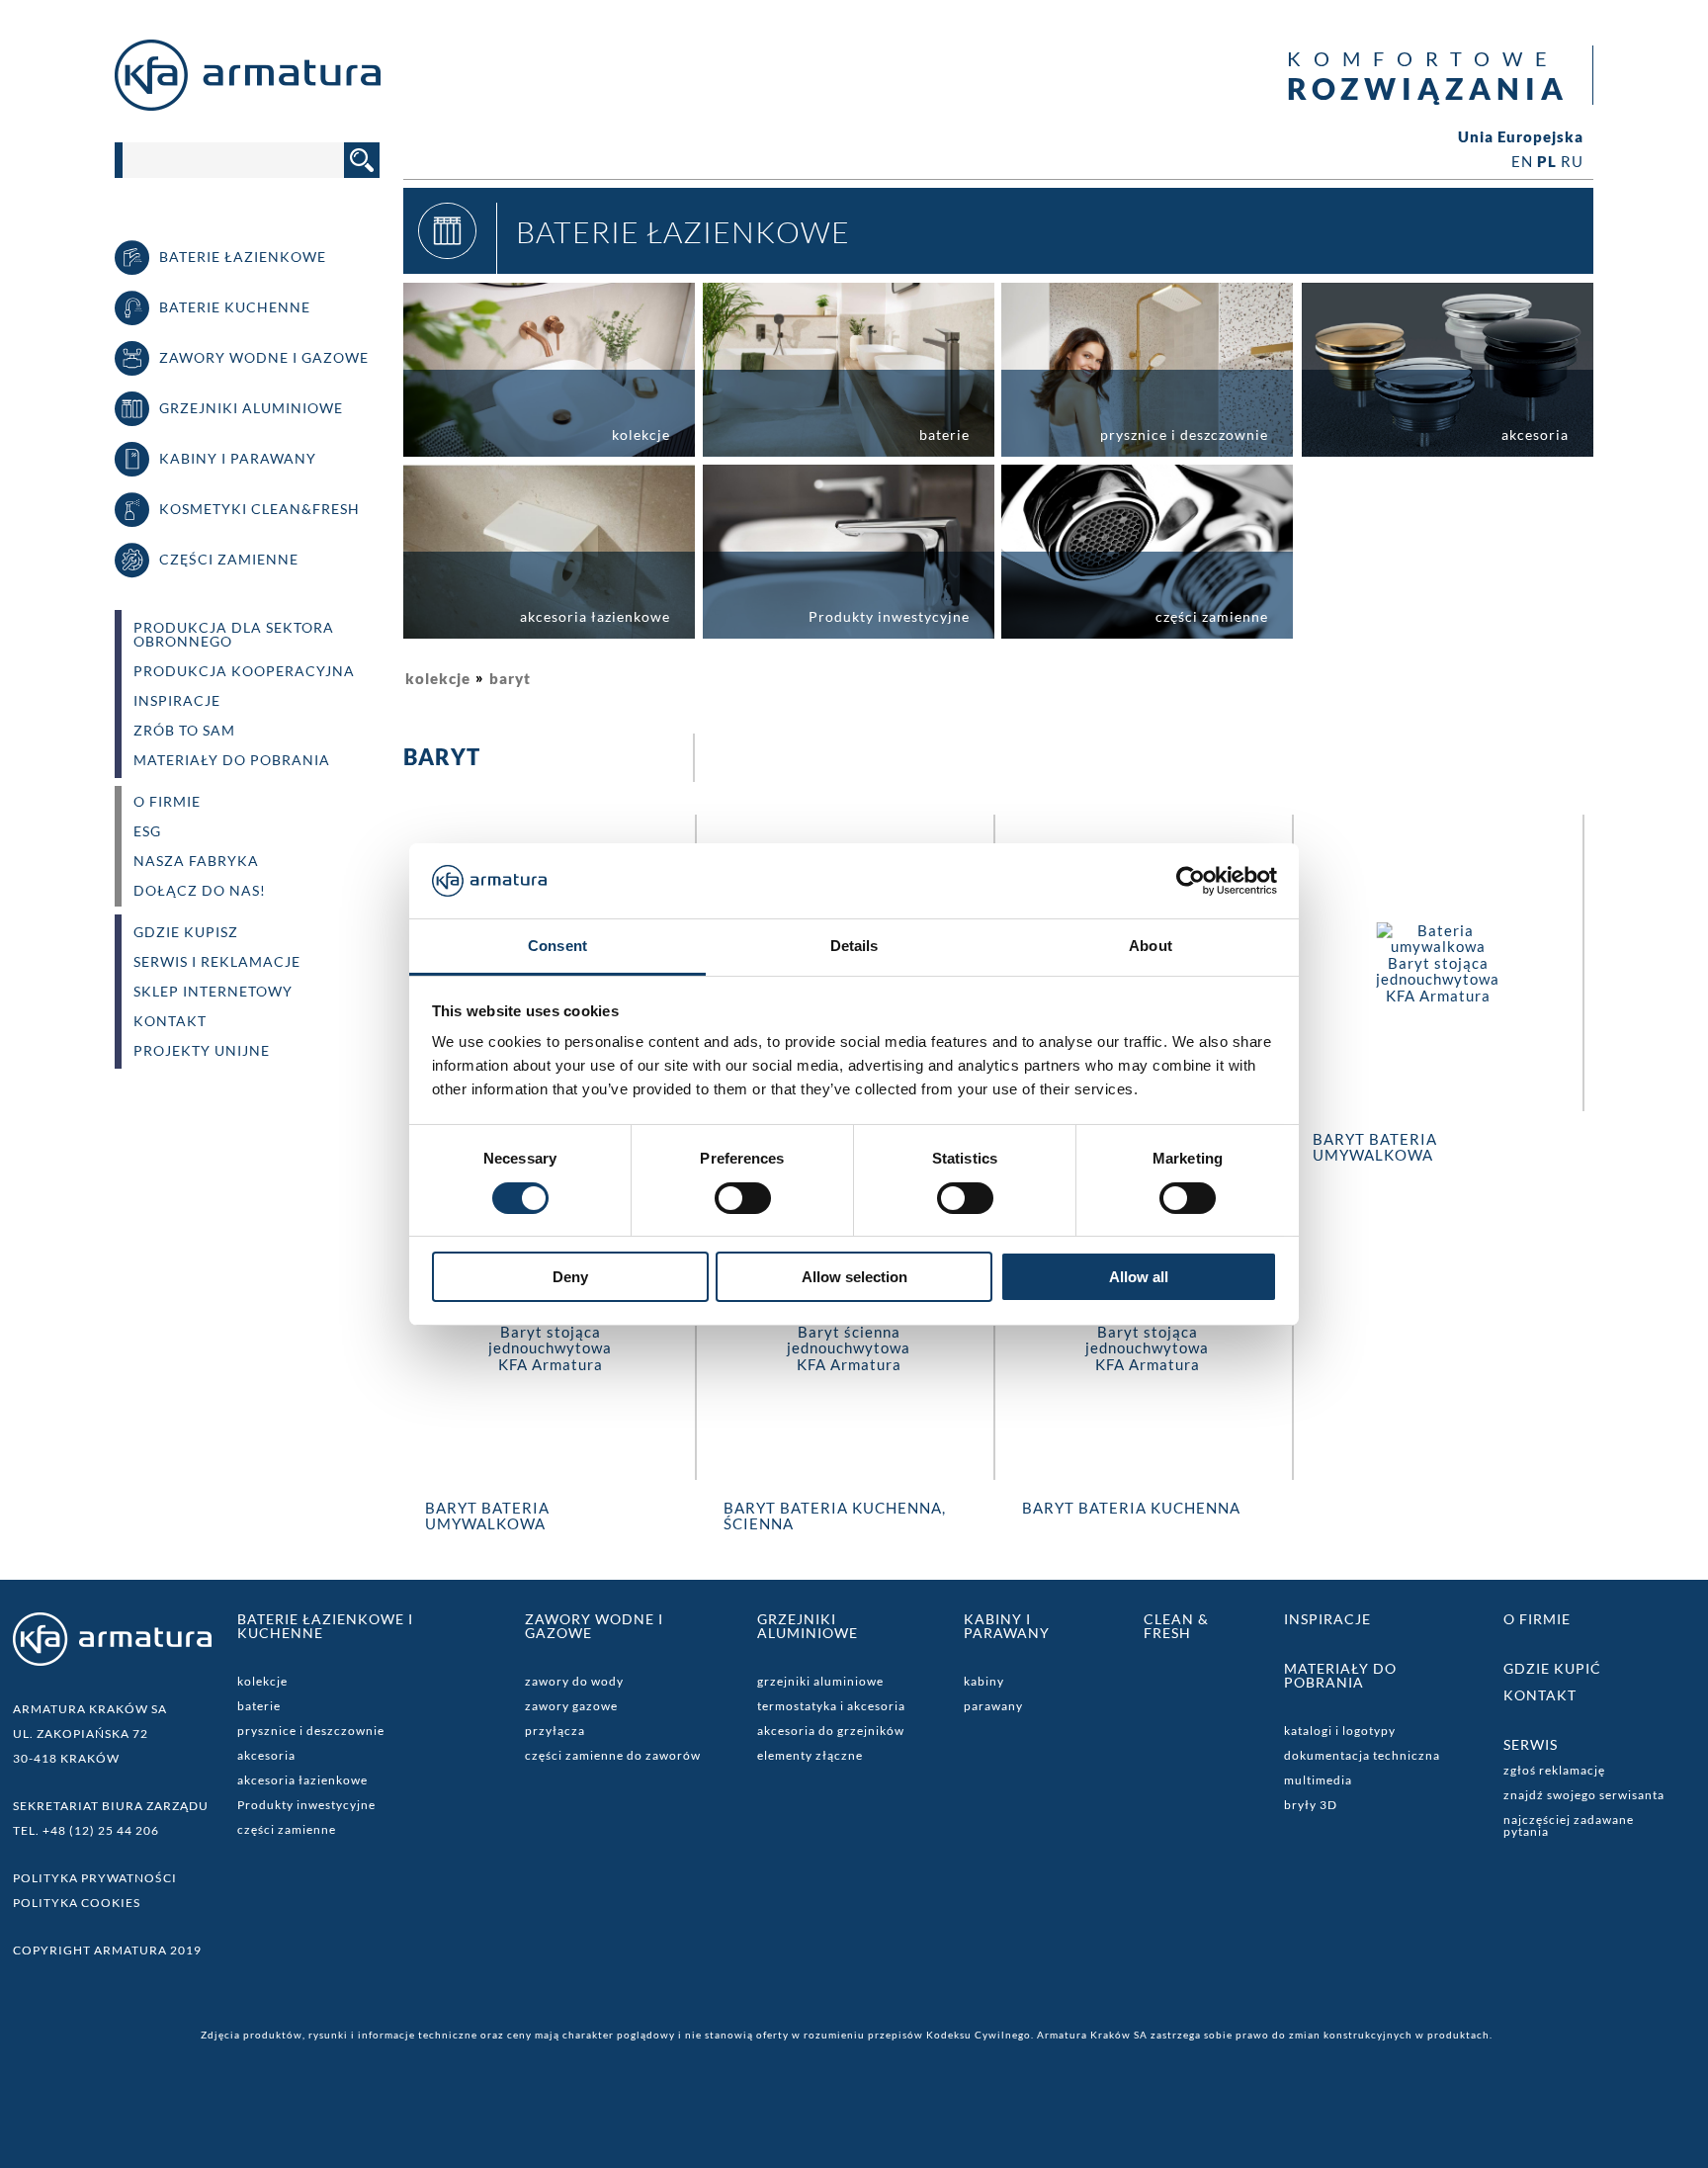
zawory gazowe (571, 1706)
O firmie (1537, 1619)
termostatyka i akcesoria (831, 1706)
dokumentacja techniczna (1362, 1755)
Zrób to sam (184, 731)
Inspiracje (177, 701)
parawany (993, 1706)
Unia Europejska (1521, 137)
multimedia (1318, 1780)
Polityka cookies (77, 1903)
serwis (1531, 1744)
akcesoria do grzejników (831, 1731)
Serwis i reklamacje (217, 962)
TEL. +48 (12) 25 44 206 (86, 1830)
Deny (570, 1277)
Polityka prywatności (95, 1878)
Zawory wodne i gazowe (594, 1626)
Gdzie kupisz (186, 932)
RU (1572, 161)
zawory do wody (574, 1681)
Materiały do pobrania (232, 760)
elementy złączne (810, 1755)
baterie (259, 1706)
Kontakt (170, 1021)
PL (1547, 161)
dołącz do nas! (200, 891)
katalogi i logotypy (1340, 1731)
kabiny (984, 1681)
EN (1522, 161)
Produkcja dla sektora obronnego (234, 635)
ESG (147, 831)
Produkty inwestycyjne (306, 1805)
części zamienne (287, 1829)
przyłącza (555, 1731)
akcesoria (266, 1755)
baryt (510, 678)
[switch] (743, 1198)
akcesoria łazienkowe (302, 1780)
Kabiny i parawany (1007, 1626)
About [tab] (1151, 946)
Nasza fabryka (196, 861)
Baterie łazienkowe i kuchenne (325, 1626)
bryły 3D (1311, 1805)
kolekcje (438, 678)
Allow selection (854, 1277)
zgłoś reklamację (1554, 1770)
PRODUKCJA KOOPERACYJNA (244, 671)
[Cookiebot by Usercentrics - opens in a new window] (1191, 881)
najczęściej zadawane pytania (1569, 1825)
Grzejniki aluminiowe (808, 1626)
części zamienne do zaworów (613, 1755)
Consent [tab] (557, 946)
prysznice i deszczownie (311, 1731)
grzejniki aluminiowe (820, 1681)
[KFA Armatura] (248, 105)
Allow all (1139, 1277)
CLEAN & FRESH (1176, 1626)
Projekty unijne (202, 1051)
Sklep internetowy (213, 992)
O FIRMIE (167, 802)
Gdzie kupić (1552, 1668)
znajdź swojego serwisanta (1584, 1795)
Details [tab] (854, 946)
